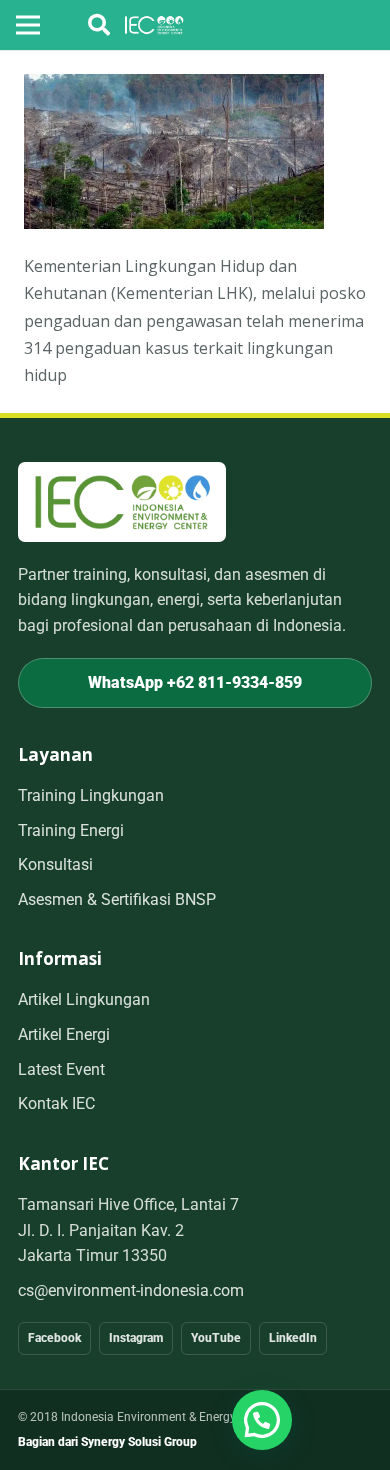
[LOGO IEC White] (154, 25)
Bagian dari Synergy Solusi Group (107, 1442)
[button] (99, 25)
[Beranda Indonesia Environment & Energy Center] (122, 501)
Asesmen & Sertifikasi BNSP (117, 899)
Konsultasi (55, 864)
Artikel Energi (64, 1034)
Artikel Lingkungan (84, 999)
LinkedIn (293, 1338)
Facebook (54, 1338)
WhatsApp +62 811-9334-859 (195, 682)
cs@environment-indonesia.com (131, 1290)
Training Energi (71, 830)
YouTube (216, 1338)
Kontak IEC (56, 1103)
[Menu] (28, 25)
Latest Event (61, 1069)
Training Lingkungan (91, 795)
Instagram (136, 1338)
